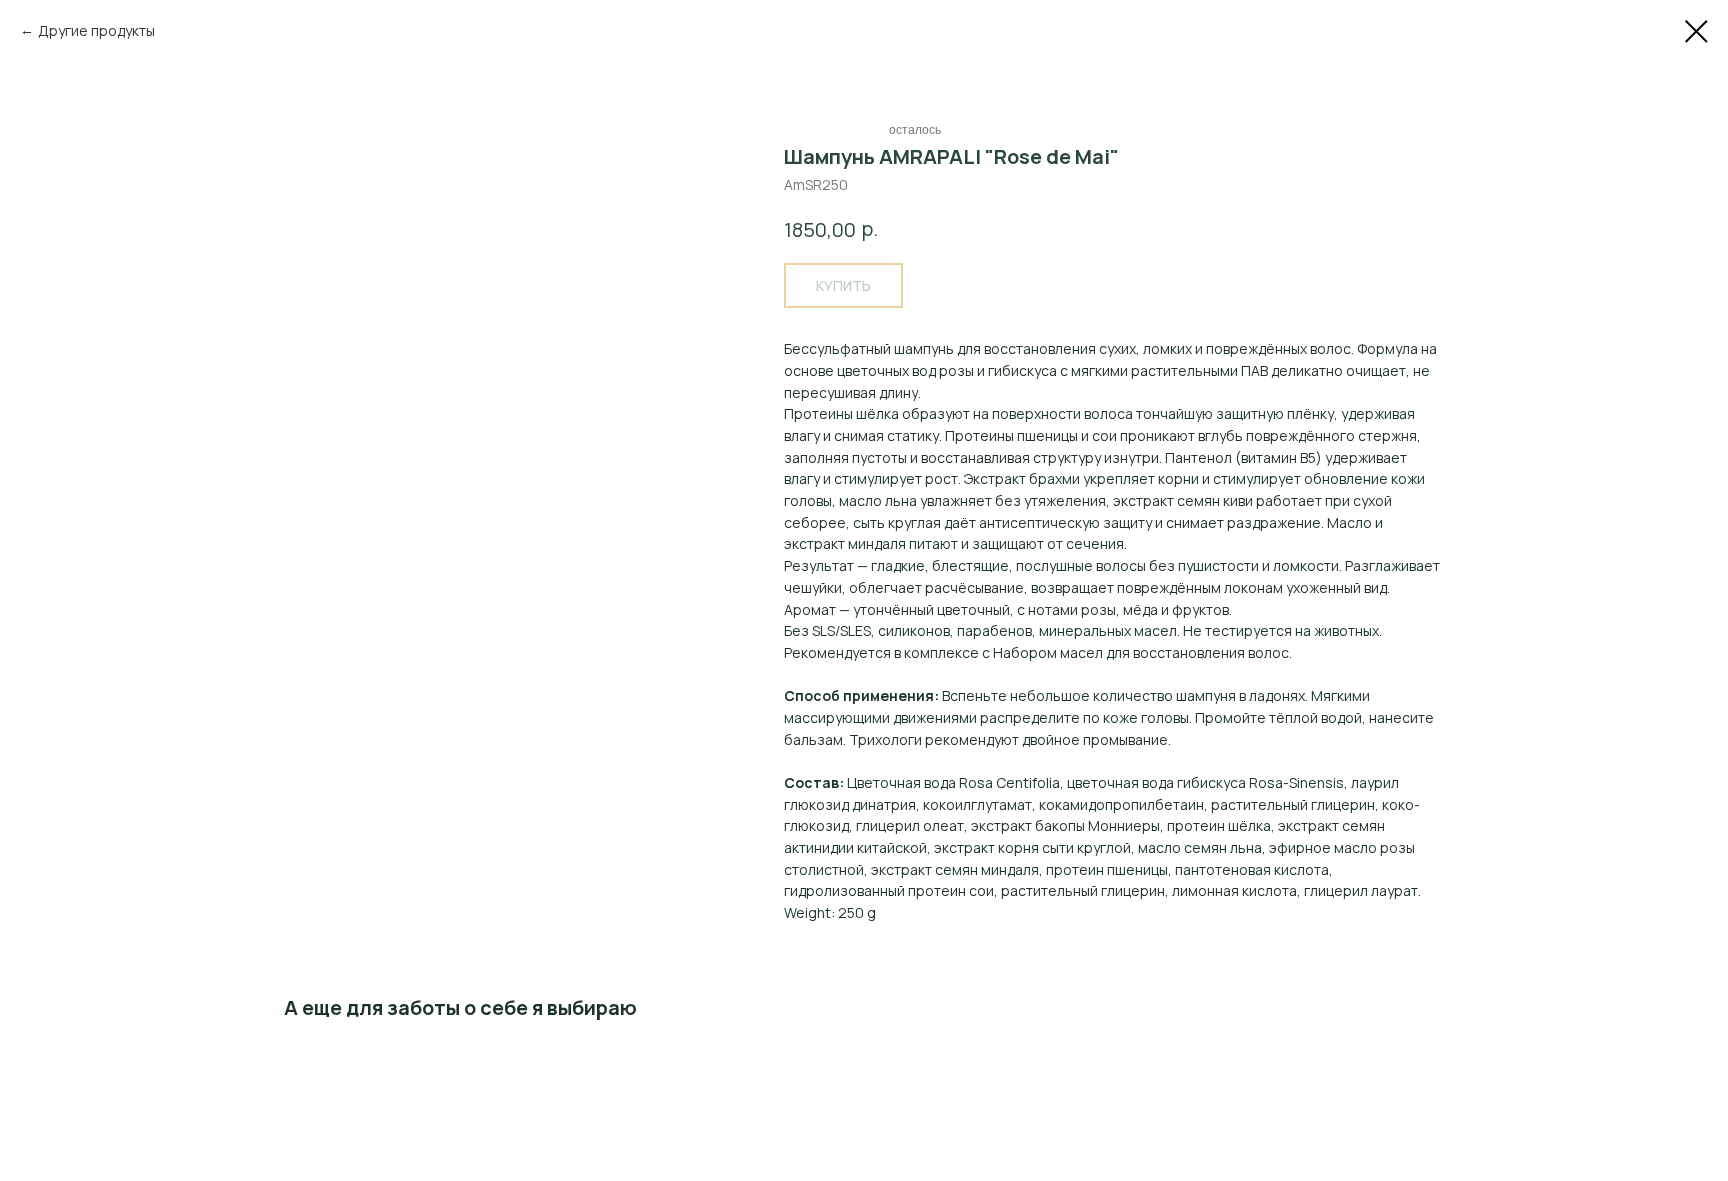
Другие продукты (96, 30)
